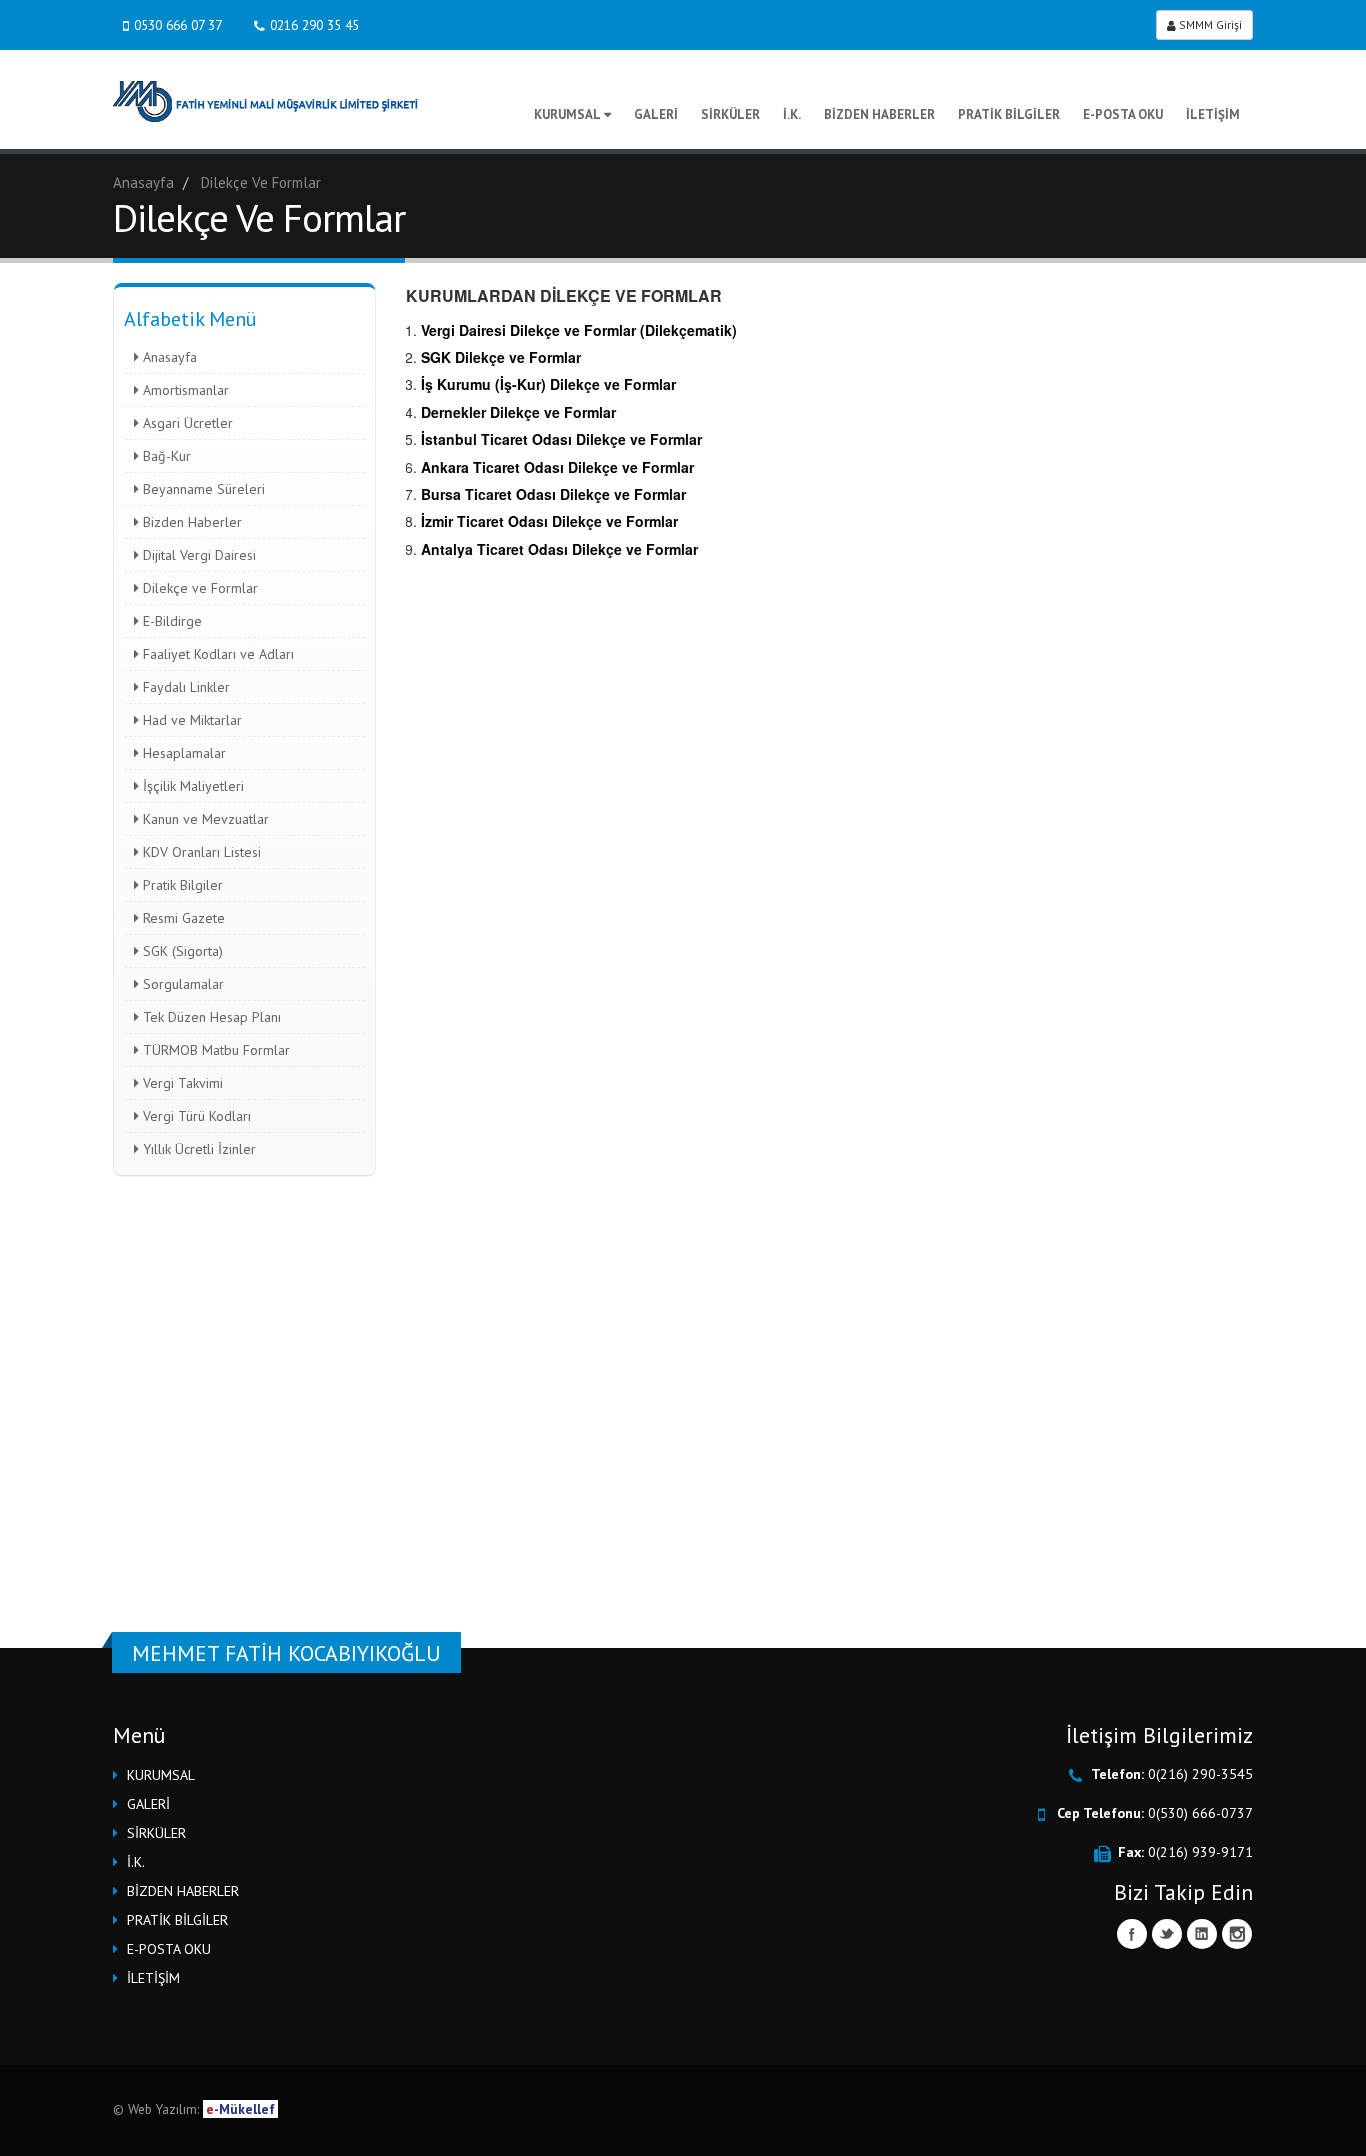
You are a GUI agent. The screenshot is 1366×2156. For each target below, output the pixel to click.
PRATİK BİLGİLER (1009, 114)
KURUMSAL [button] (161, 1775)
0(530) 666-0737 (1200, 1813)
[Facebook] (1132, 1934)
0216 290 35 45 (314, 25)
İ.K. (792, 114)
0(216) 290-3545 (1200, 1774)
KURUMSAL (567, 114)
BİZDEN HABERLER (879, 114)
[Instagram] (1237, 1934)
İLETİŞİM (1213, 114)
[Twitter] (1167, 1934)
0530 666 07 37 (178, 25)
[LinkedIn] (1202, 1934)
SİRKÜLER (730, 114)
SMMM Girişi (1209, 24)
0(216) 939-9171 (1200, 1852)
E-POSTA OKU (1123, 114)
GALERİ (656, 114)
